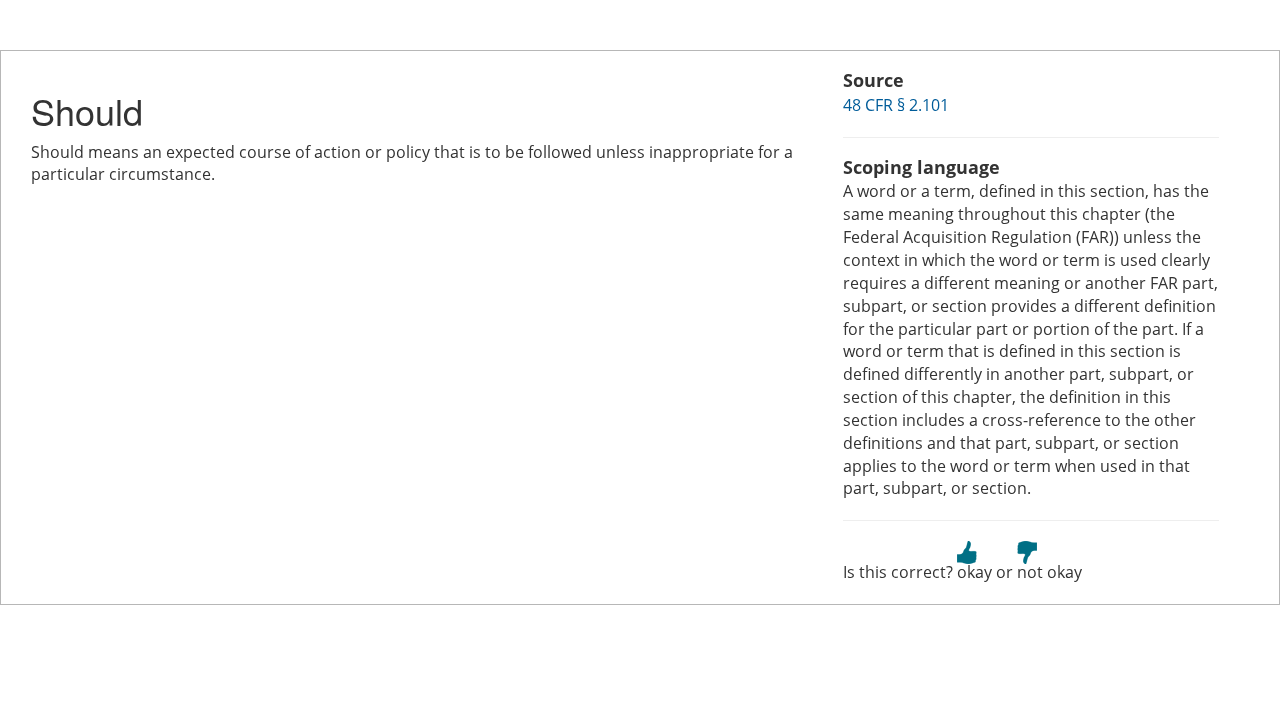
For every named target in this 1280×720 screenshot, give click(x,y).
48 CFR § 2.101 (896, 105)
